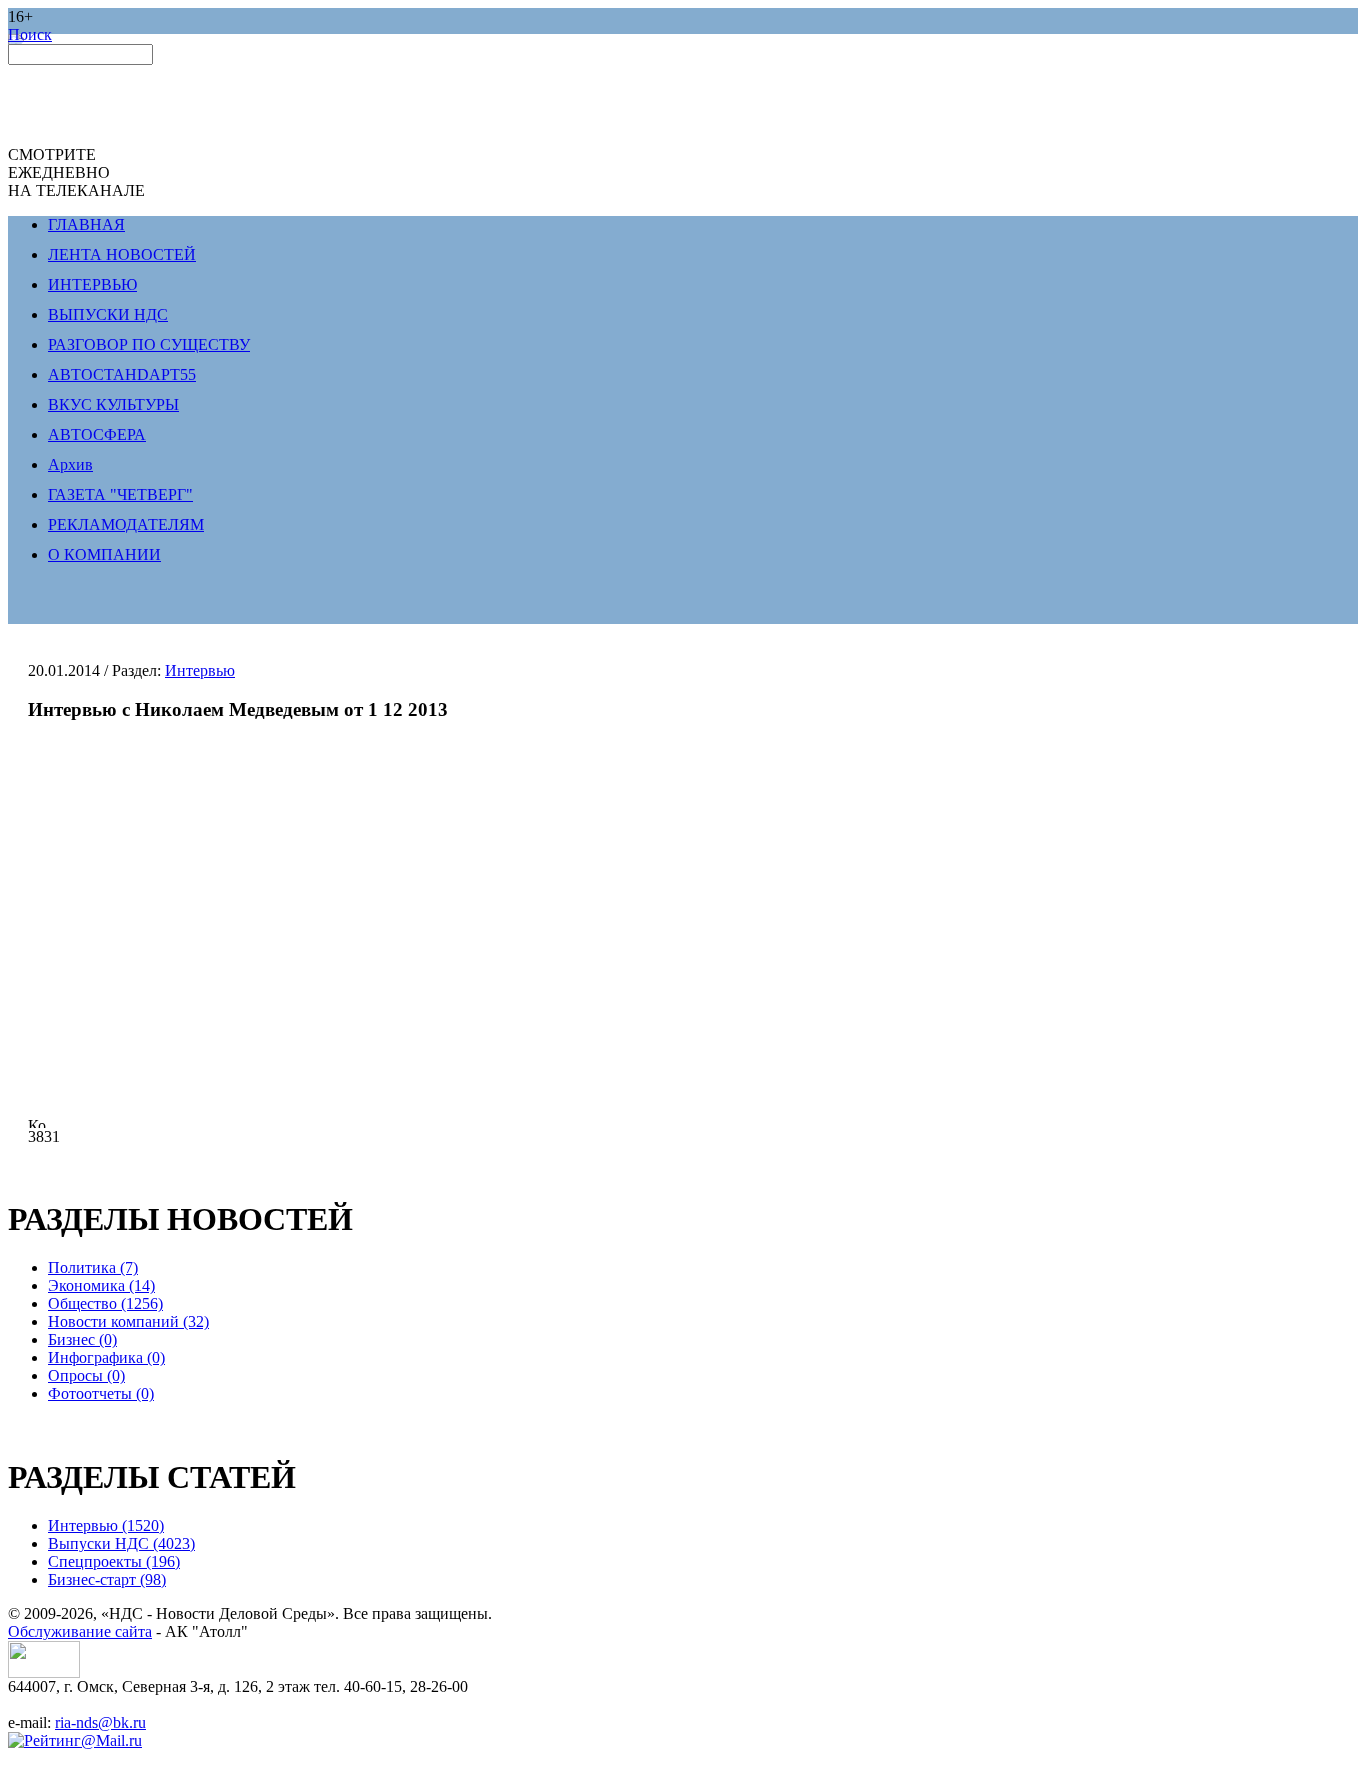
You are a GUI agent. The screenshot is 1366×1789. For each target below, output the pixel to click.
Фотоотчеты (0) (101, 1393)
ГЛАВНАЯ (86, 224)
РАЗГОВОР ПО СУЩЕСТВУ (149, 344)
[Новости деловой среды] (44, 1672)
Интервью (200, 670)
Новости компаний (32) (128, 1321)
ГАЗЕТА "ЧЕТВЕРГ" (120, 494)
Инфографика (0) (106, 1357)
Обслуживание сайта (80, 1631)
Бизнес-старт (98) (107, 1579)
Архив (70, 464)
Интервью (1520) (106, 1525)
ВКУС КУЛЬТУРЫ (113, 404)
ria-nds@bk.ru (100, 1722)
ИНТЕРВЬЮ (92, 284)
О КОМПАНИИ (104, 554)
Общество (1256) (105, 1303)
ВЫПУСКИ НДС (108, 314)
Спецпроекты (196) (114, 1561)
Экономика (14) (101, 1285)
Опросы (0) (86, 1375)
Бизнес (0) (82, 1339)
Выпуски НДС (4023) (121, 1543)
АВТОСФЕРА (97, 434)
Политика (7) (93, 1267)
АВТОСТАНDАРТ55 (122, 374)
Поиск (30, 34)
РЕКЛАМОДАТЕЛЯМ (126, 524)
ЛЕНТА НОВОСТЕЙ (122, 254)
